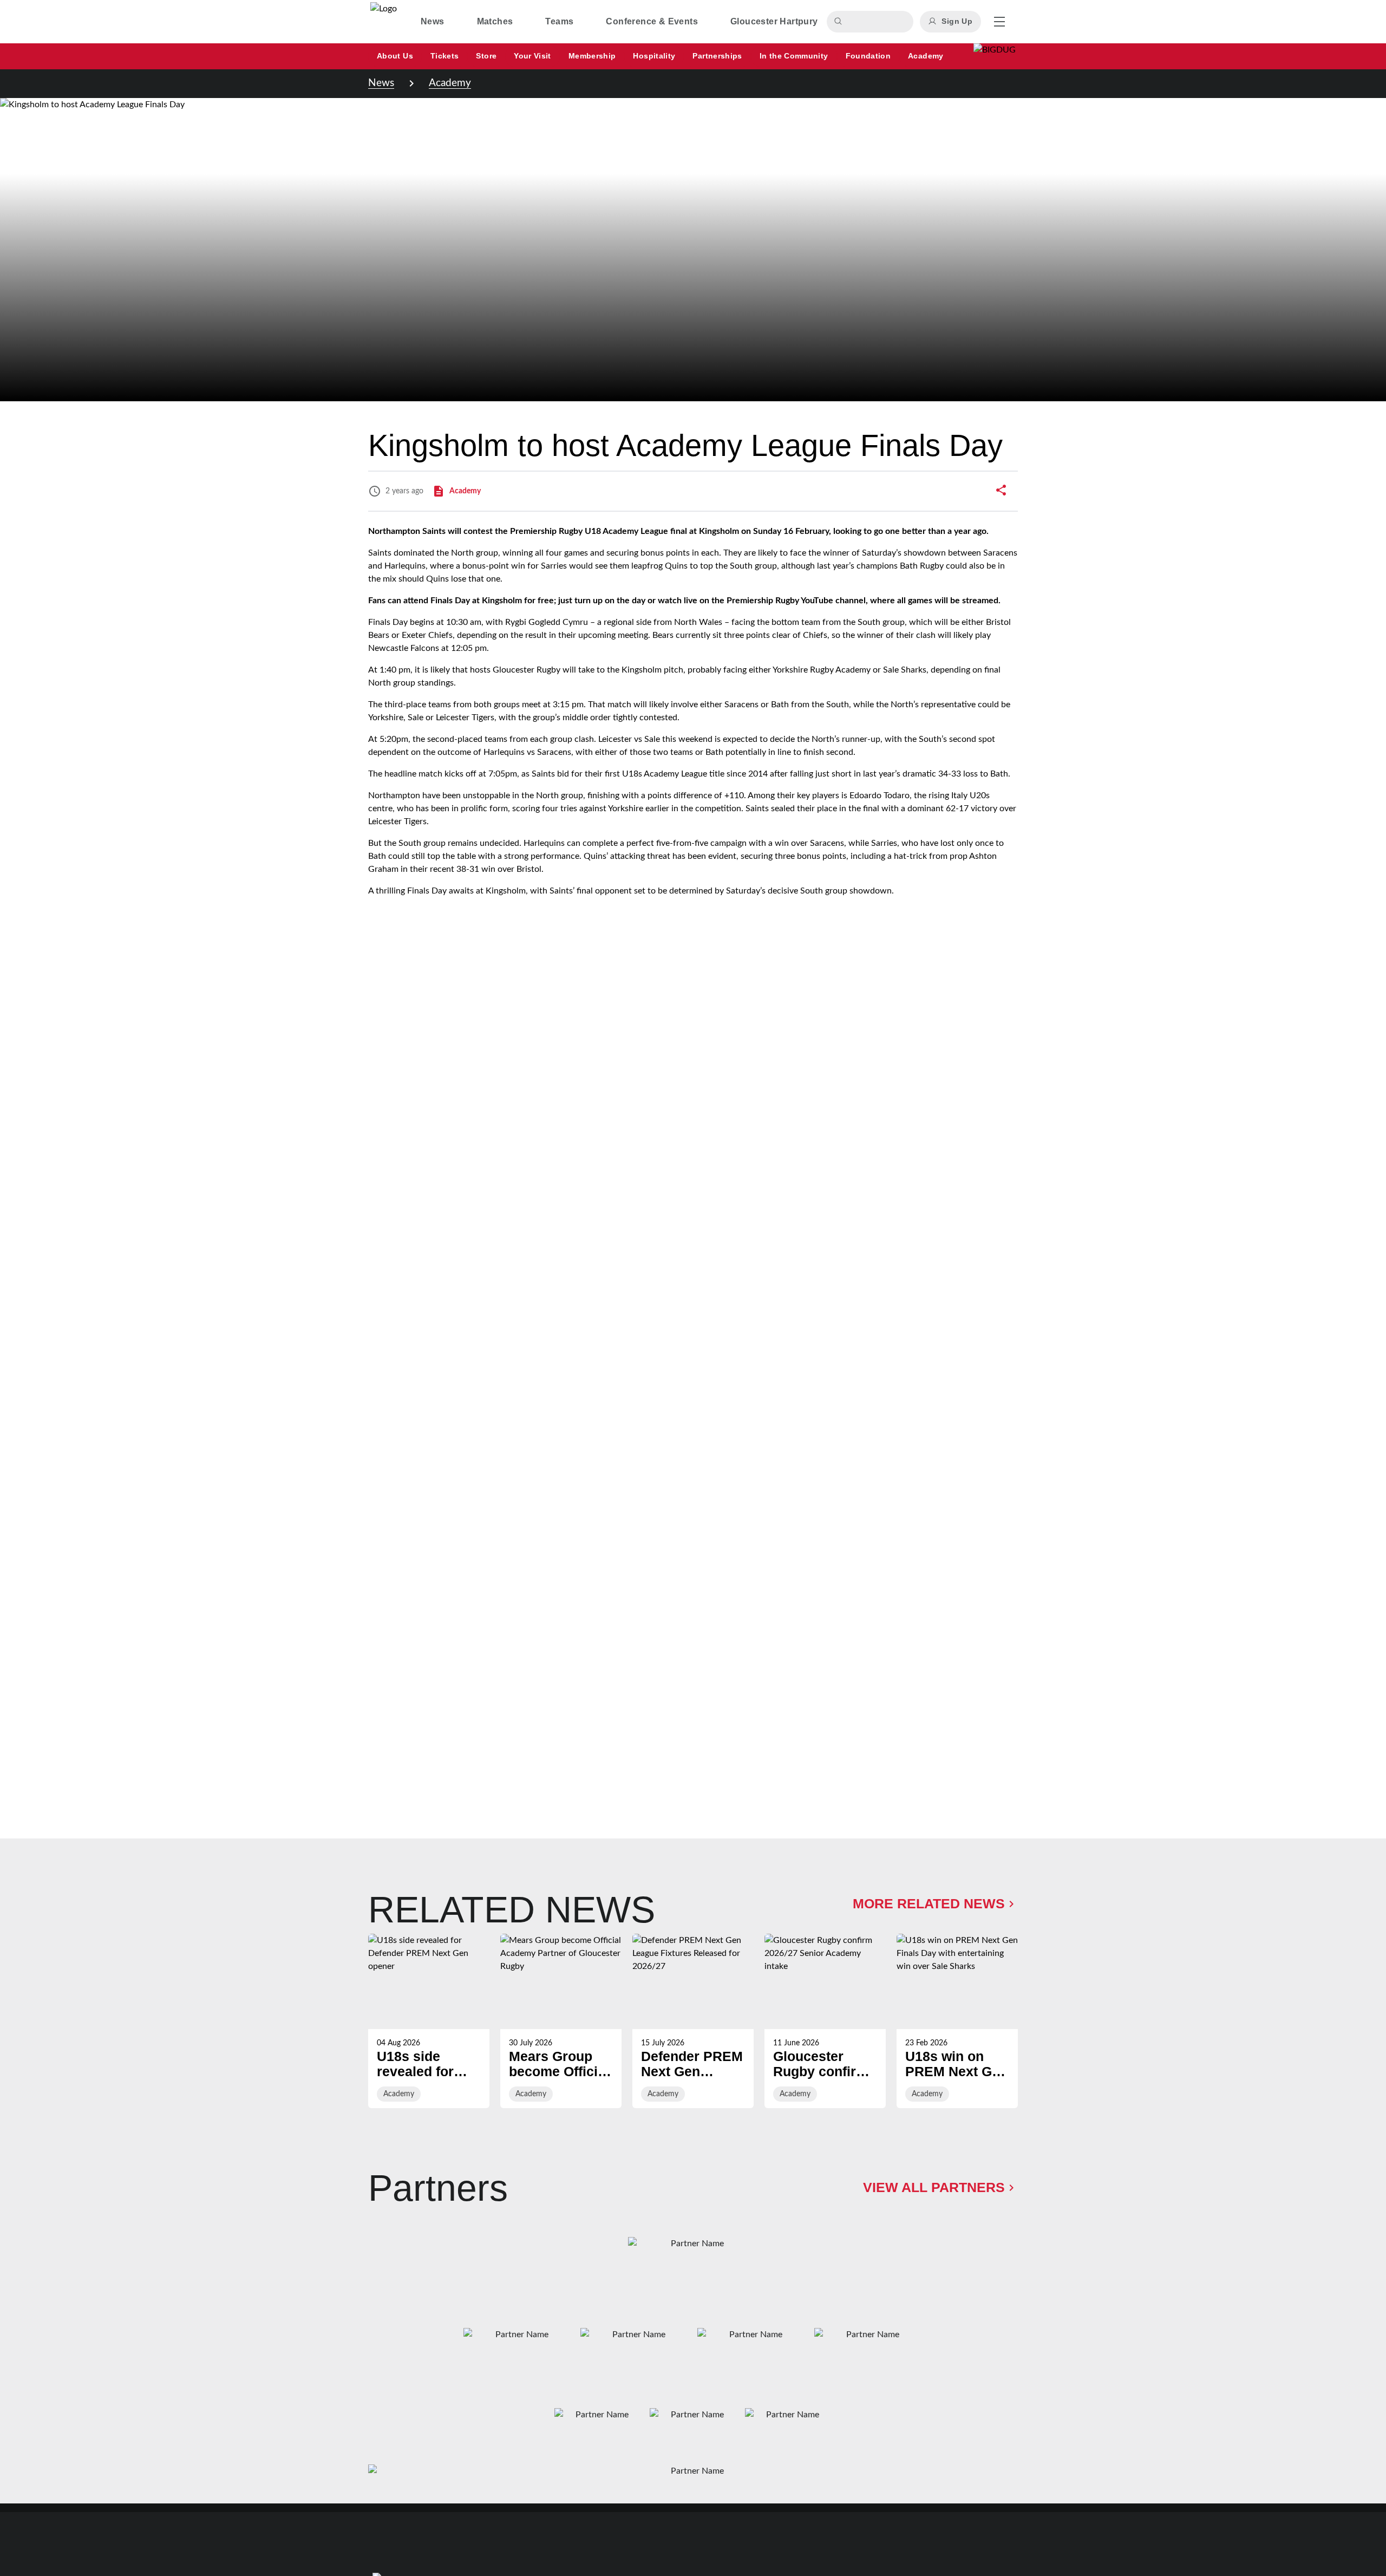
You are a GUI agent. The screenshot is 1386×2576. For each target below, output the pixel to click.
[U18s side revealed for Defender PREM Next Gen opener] (429, 2021)
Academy (450, 83)
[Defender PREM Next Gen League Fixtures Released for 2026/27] (693, 2021)
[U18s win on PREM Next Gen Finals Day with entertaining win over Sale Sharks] (957, 2021)
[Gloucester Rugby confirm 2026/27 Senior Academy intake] (825, 2021)
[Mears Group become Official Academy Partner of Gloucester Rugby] (561, 2021)
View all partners (934, 2187)
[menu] (999, 22)
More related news (929, 1903)
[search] (840, 22)
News (381, 83)
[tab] (433, 22)
